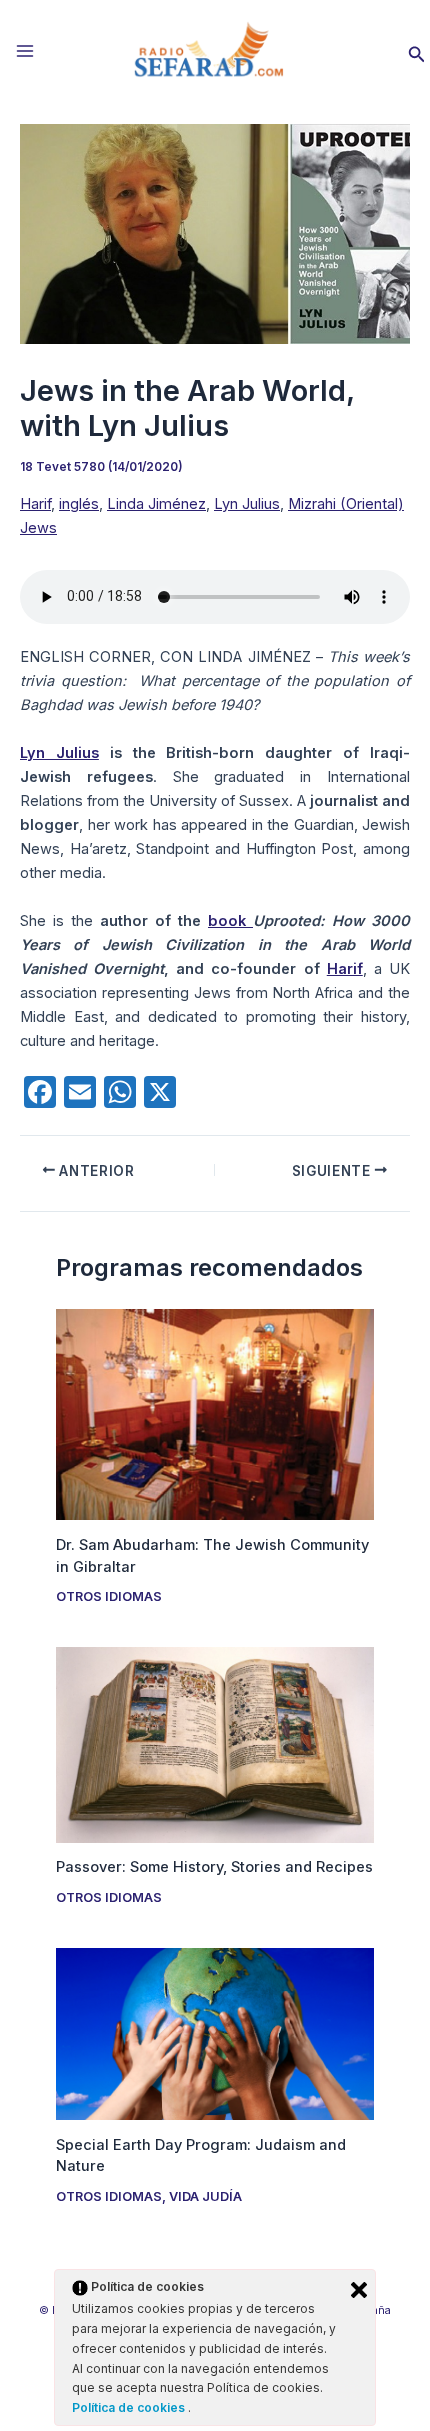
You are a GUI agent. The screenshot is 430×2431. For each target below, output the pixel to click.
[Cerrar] (359, 2290)
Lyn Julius (247, 504)
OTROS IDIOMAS (109, 1596)
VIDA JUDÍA (205, 2196)
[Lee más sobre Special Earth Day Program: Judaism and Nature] (214, 2033)
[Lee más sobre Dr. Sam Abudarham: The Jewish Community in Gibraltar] (214, 1413)
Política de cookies (130, 2407)
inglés (79, 504)
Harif (35, 504)
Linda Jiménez (156, 504)
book (230, 921)
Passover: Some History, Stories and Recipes (214, 1867)
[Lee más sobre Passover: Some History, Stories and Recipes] (214, 1744)
